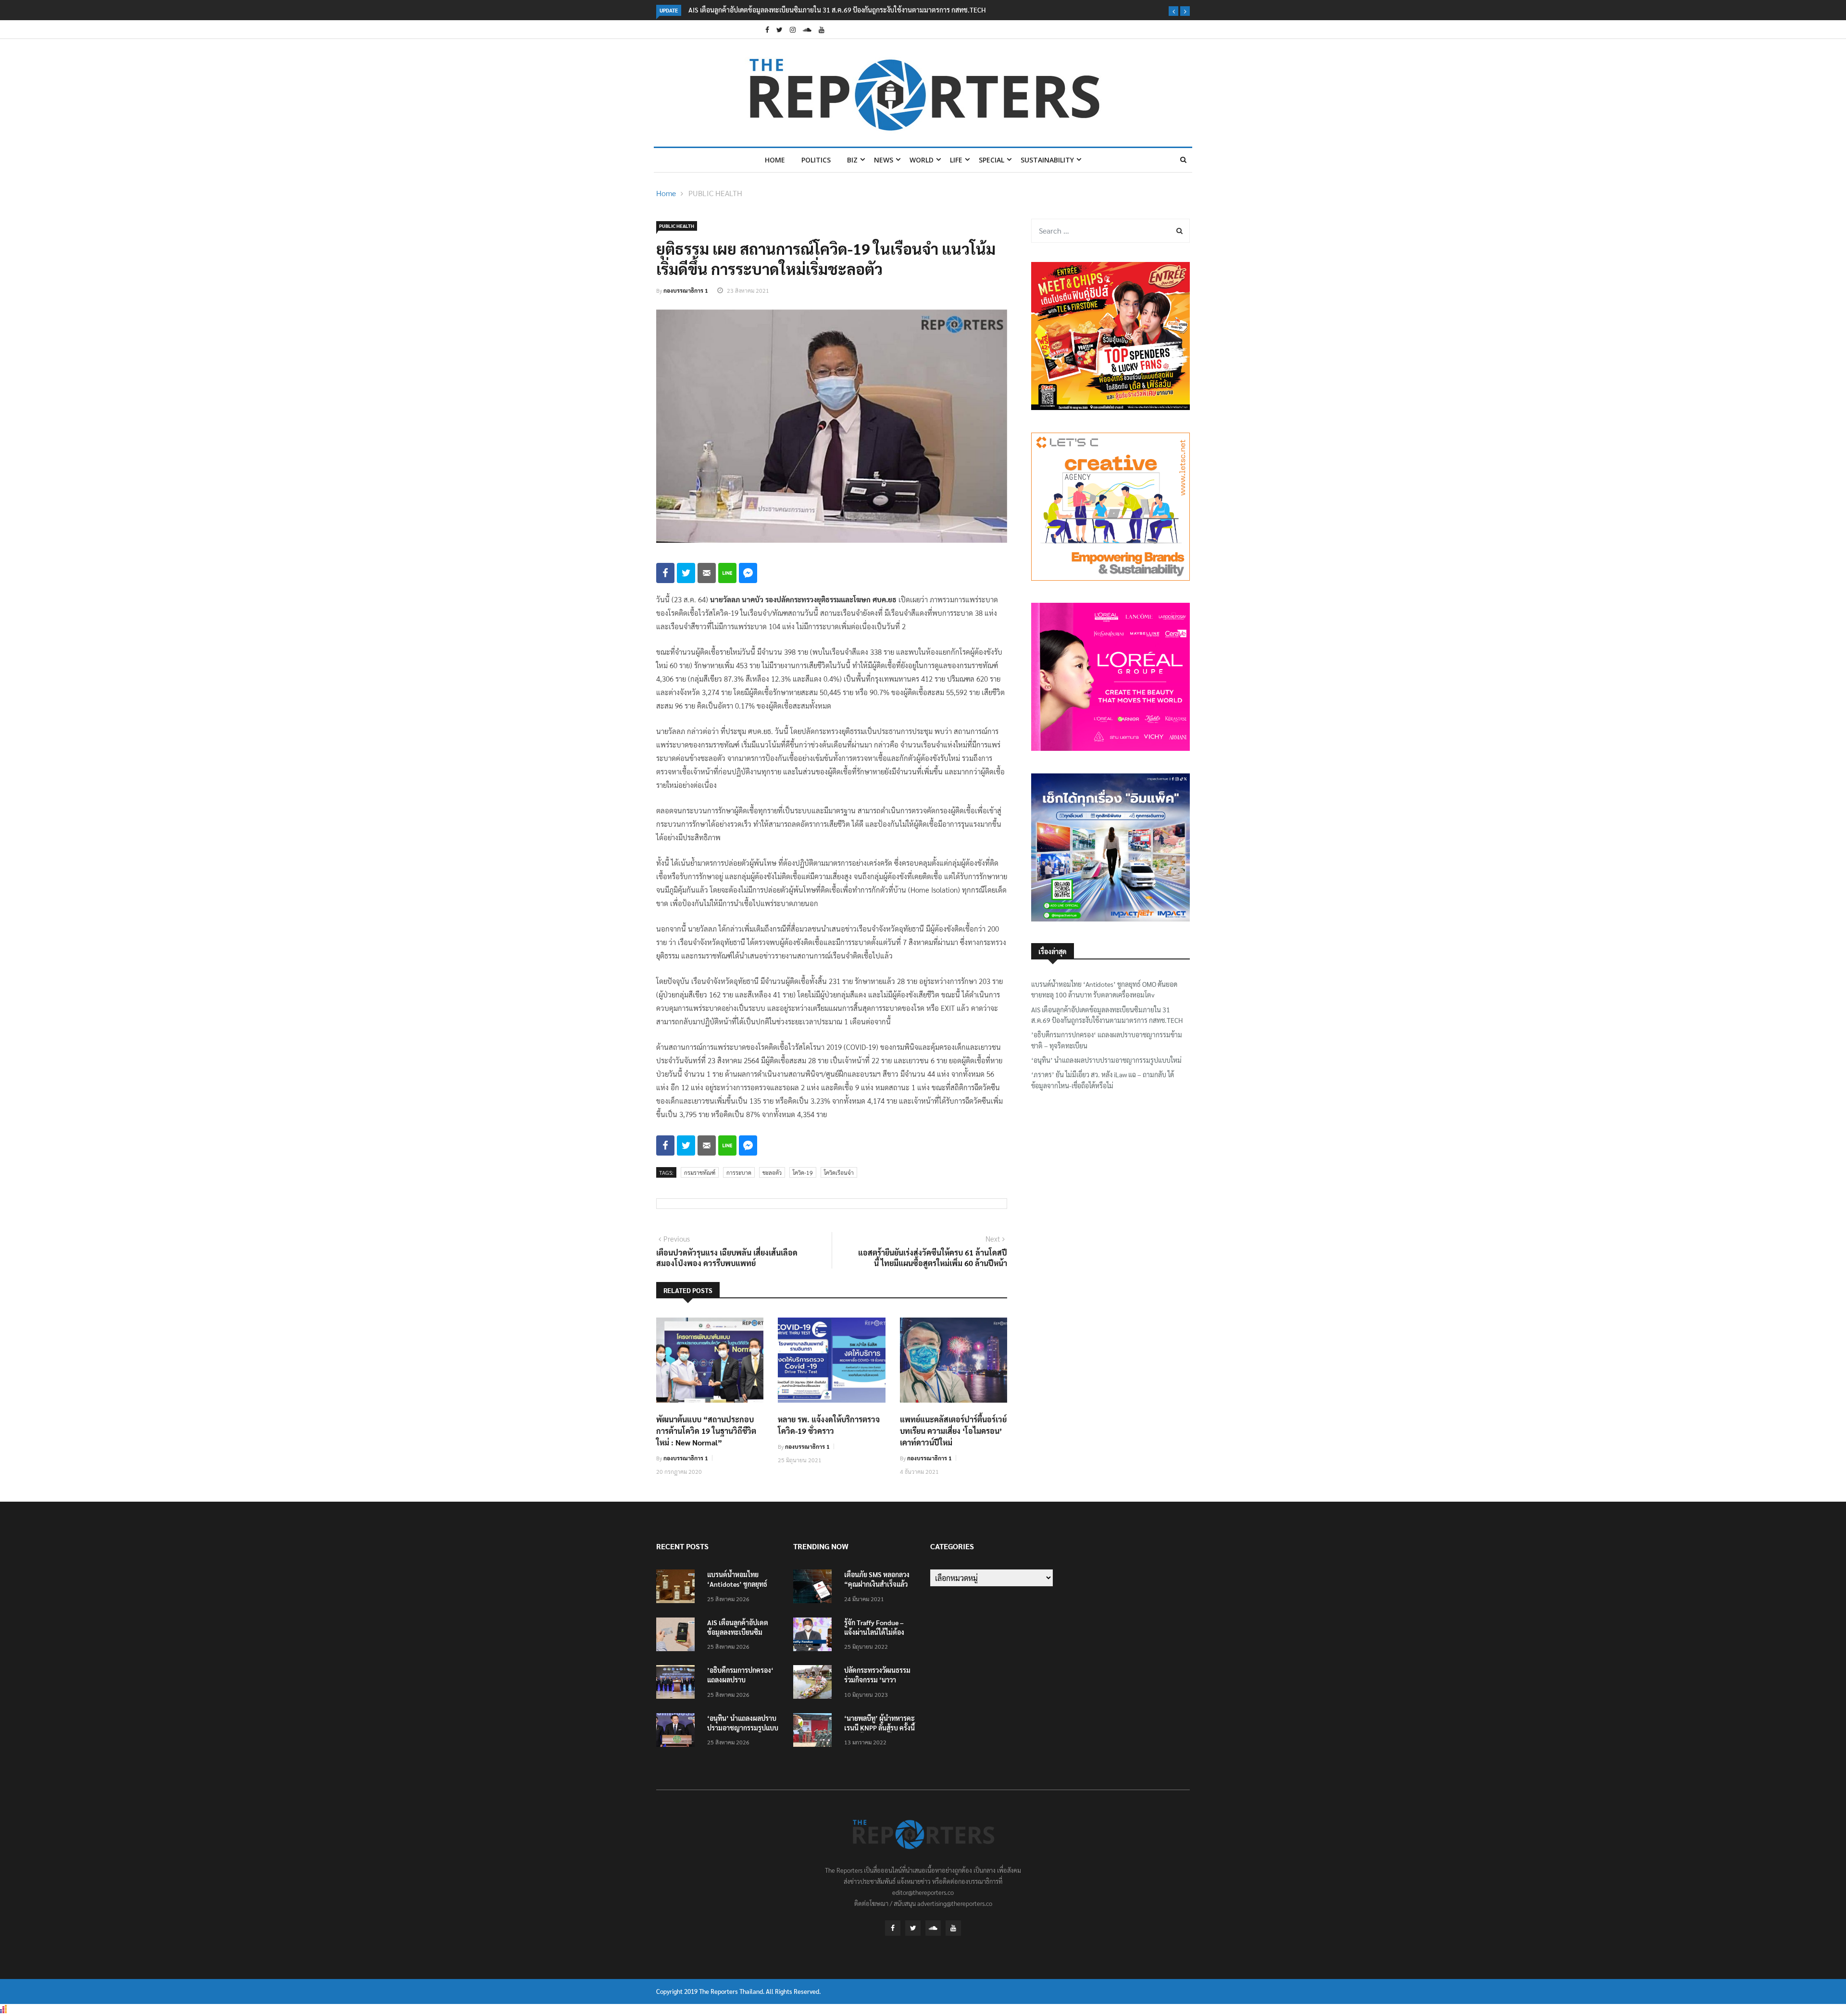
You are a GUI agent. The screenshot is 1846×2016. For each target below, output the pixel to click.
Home (775, 160)
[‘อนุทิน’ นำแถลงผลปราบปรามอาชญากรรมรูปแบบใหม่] (678, 1732)
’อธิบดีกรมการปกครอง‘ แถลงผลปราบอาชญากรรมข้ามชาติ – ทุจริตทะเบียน (881, 10)
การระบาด (739, 1172)
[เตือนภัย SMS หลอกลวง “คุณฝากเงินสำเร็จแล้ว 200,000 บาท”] (815, 1588)
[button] (1173, 11)
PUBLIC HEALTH (715, 193)
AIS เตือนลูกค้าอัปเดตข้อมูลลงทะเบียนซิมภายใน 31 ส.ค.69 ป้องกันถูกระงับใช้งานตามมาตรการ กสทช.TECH (1107, 1015)
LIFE (956, 160)
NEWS (884, 160)
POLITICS (816, 160)
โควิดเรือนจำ (839, 1172)
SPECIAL (992, 160)
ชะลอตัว (772, 1172)
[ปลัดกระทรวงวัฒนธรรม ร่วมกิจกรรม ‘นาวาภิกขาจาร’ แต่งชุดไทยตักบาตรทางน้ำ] (815, 1684)
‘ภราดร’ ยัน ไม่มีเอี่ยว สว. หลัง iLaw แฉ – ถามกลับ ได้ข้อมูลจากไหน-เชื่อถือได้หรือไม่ (1103, 1080)
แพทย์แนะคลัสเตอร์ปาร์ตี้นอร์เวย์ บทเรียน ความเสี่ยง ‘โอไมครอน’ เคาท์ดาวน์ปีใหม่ (953, 1431)
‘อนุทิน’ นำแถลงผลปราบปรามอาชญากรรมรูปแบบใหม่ (1106, 1060)
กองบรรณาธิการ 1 (686, 290)
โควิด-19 (803, 1172)
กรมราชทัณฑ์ (700, 1172)
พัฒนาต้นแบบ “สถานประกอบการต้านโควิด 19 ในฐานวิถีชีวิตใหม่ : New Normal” (706, 1431)
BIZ (852, 160)
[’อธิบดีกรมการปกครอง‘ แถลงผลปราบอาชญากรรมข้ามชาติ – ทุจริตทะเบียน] (678, 1684)
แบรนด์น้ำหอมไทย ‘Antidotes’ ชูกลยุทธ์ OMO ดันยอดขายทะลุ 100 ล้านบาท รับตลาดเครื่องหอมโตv (1104, 989)
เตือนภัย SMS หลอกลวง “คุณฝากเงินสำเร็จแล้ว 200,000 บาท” (877, 1584)
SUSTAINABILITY (1047, 160)
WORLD (922, 160)
